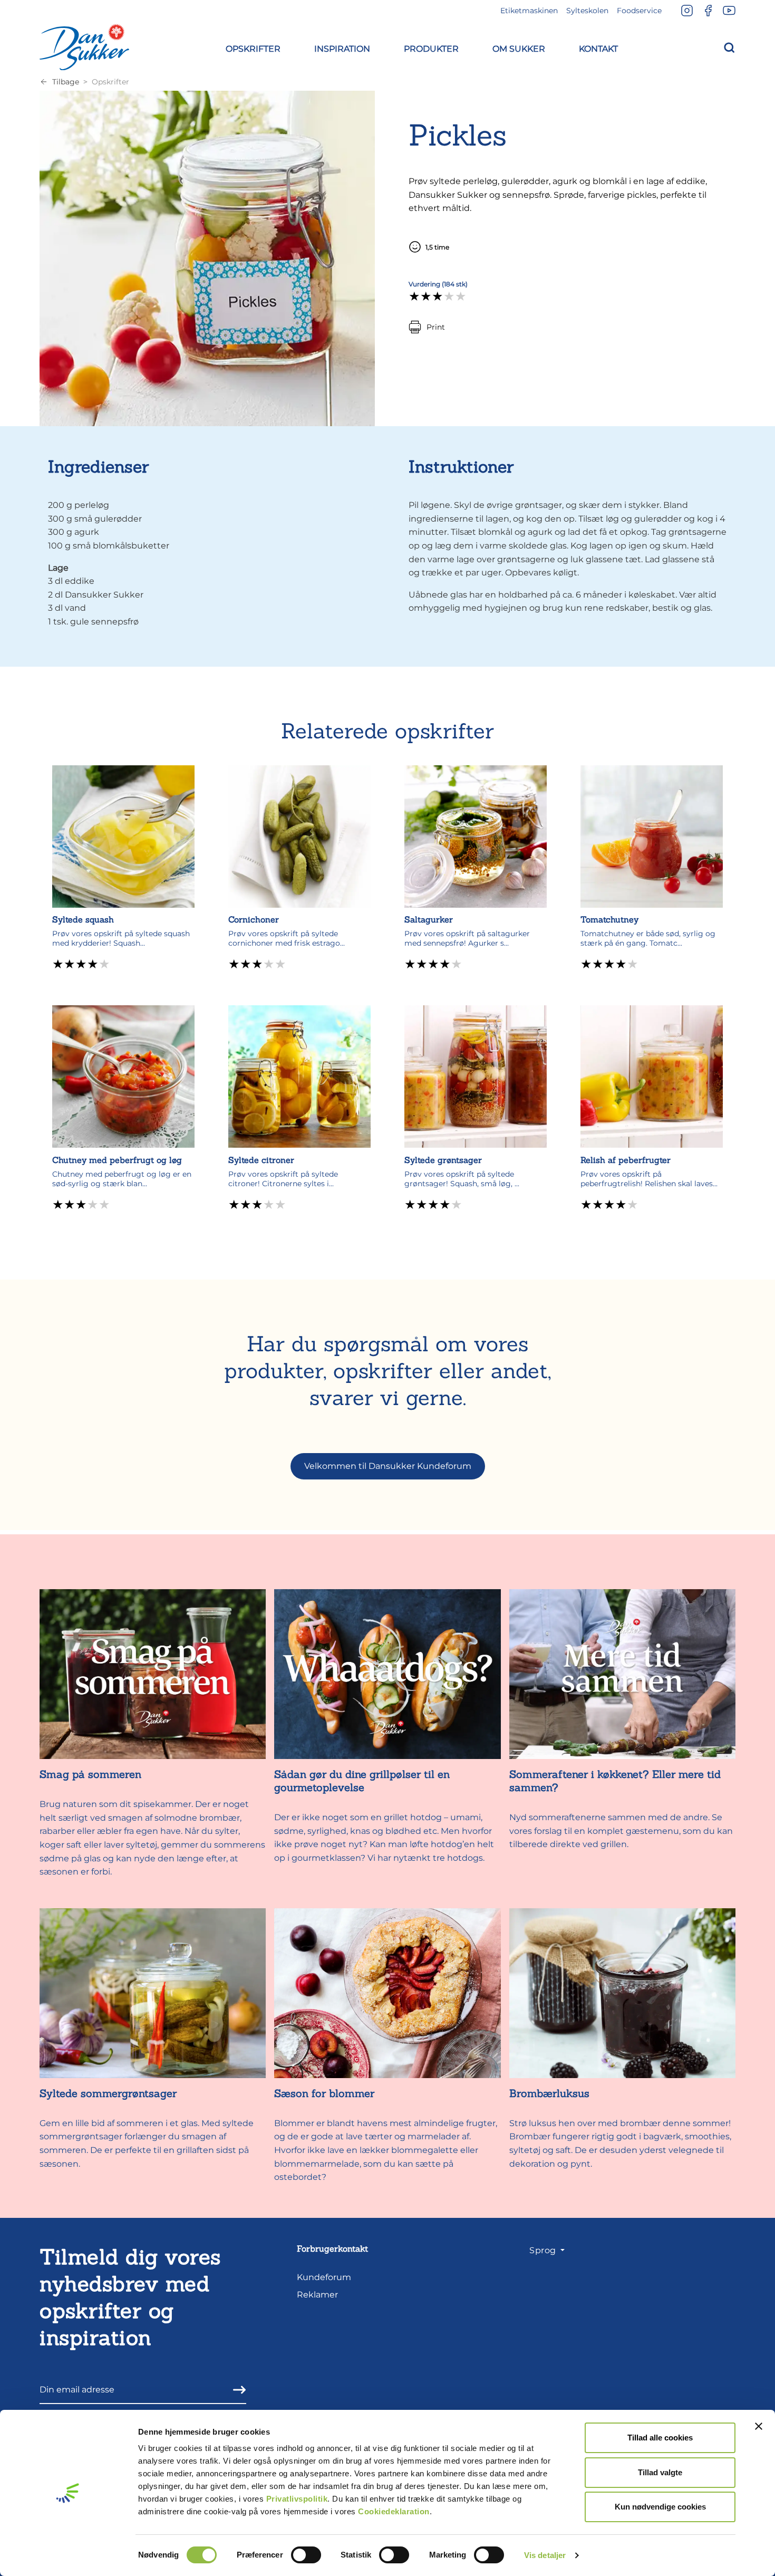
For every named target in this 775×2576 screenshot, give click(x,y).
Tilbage (66, 82)
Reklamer (317, 2295)
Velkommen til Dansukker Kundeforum (388, 1466)
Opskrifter (110, 82)
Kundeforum (324, 2277)
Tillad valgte (660, 2472)
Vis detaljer (545, 2555)
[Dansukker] (84, 47)
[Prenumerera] (236, 2390)
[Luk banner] (759, 2426)
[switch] (306, 2555)
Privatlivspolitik (297, 2499)
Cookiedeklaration (394, 2511)
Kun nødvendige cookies (660, 2507)
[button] (253, 47)
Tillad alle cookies (660, 2438)
